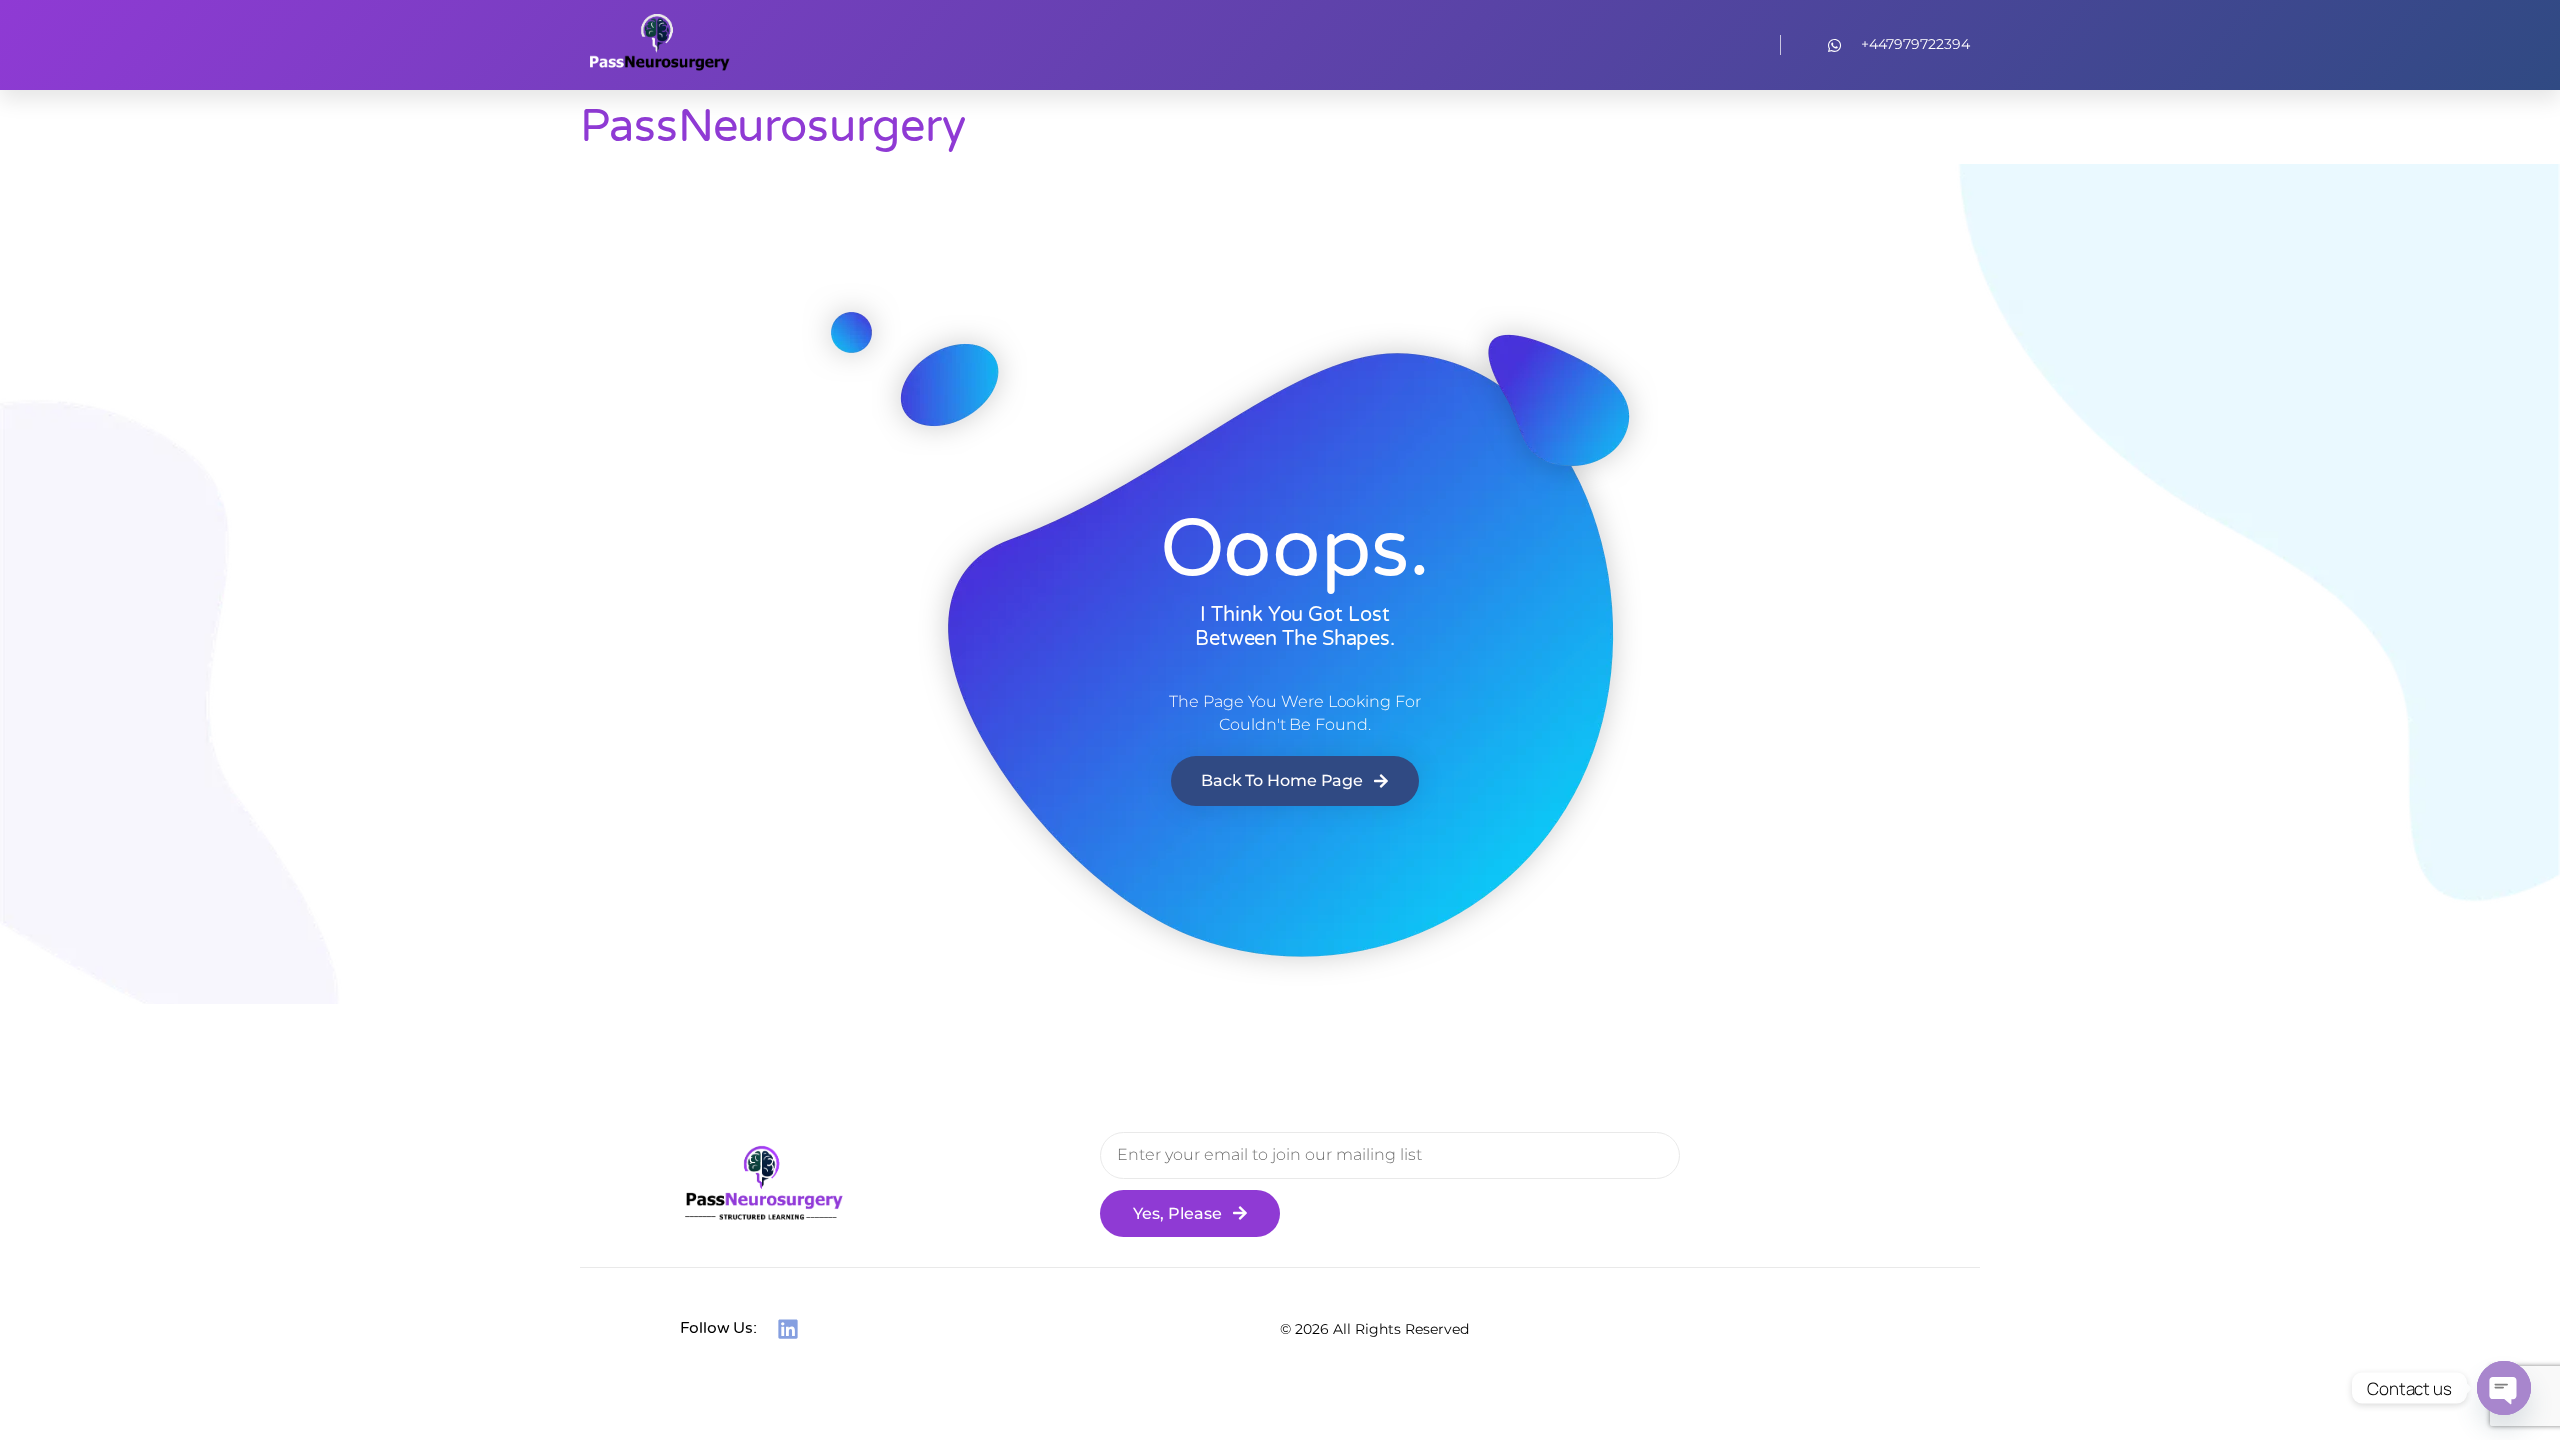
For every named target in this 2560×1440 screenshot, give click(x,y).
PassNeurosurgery (772, 127)
